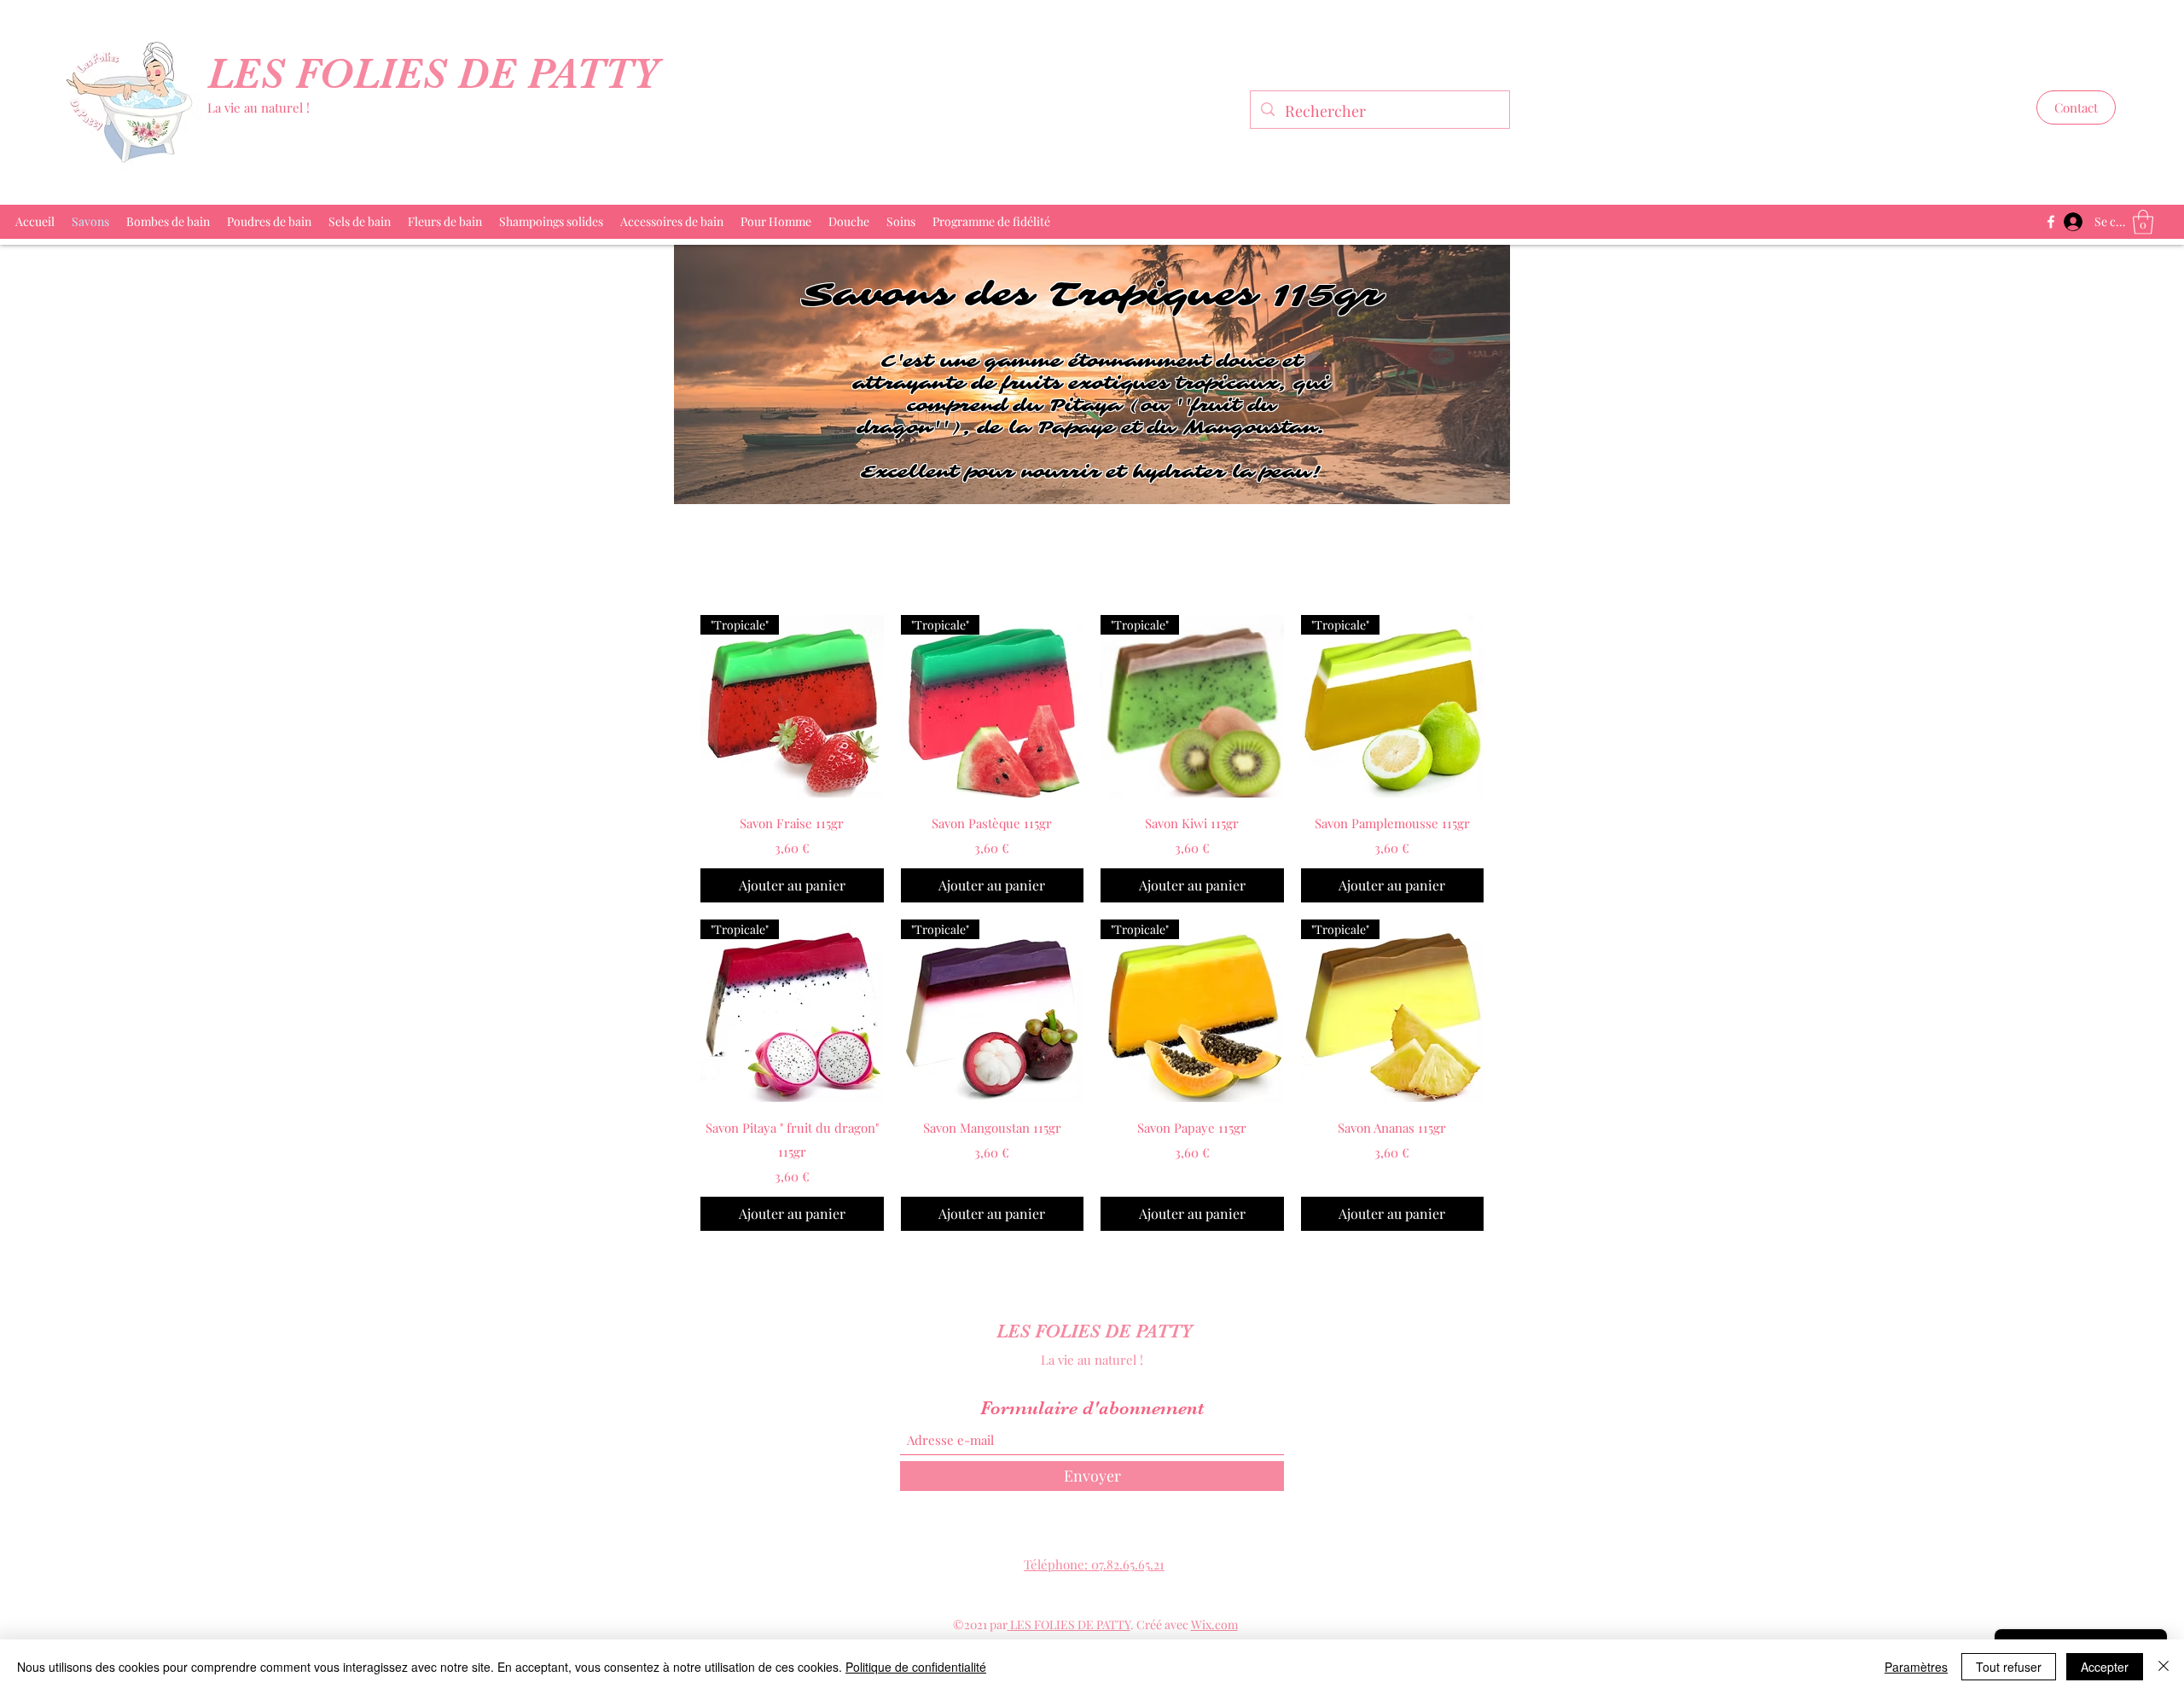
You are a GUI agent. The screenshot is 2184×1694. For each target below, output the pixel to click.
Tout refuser (2009, 1667)
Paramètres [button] (1916, 1667)
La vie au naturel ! (258, 107)
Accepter (2105, 1667)
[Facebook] (2051, 222)
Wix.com (1214, 1624)
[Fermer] (2164, 1667)
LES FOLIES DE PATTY (439, 74)
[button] (2076, 107)
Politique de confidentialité (916, 1667)
